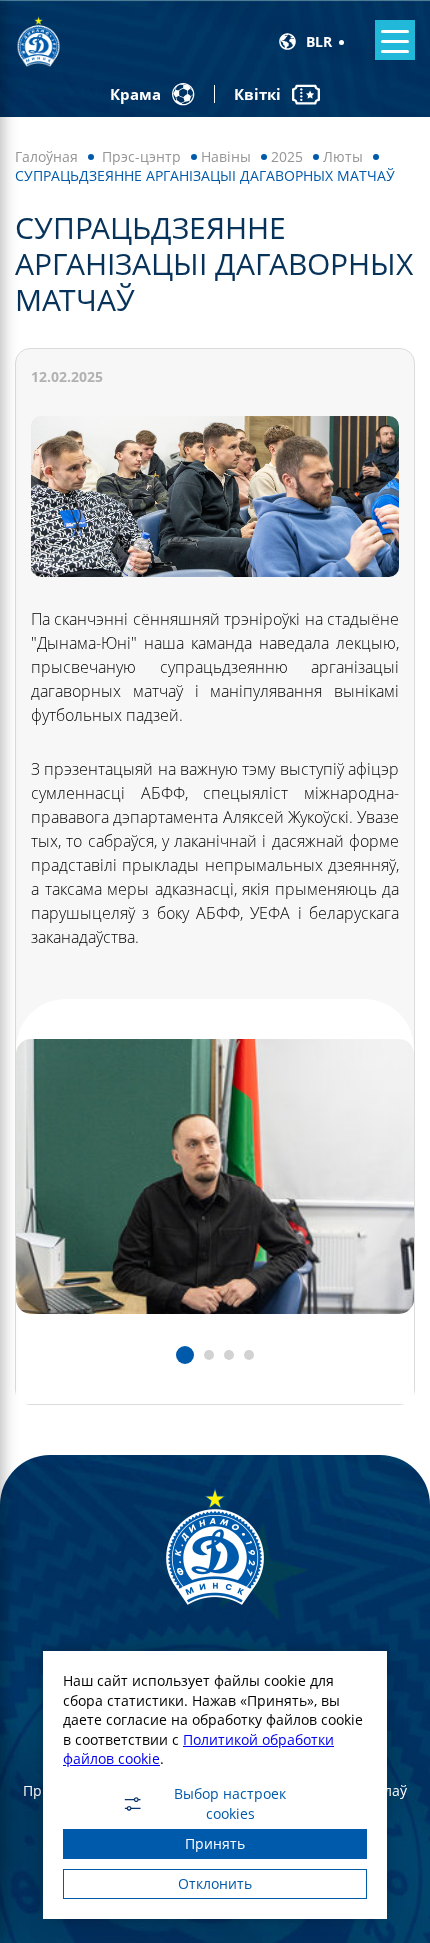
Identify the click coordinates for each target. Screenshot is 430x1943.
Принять (215, 1843)
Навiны (226, 156)
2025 (287, 156)
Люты (343, 156)
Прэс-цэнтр (141, 156)
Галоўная (46, 156)
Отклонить (215, 1883)
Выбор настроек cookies (230, 1804)
